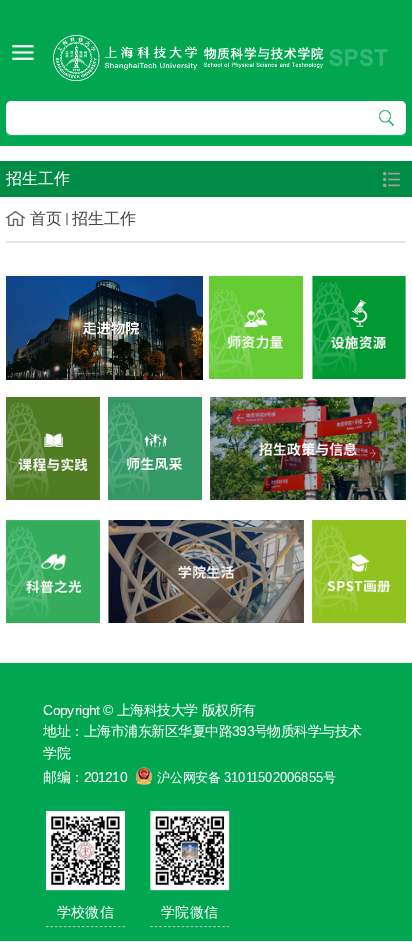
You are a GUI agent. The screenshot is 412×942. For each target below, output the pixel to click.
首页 (46, 218)
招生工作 (104, 218)
